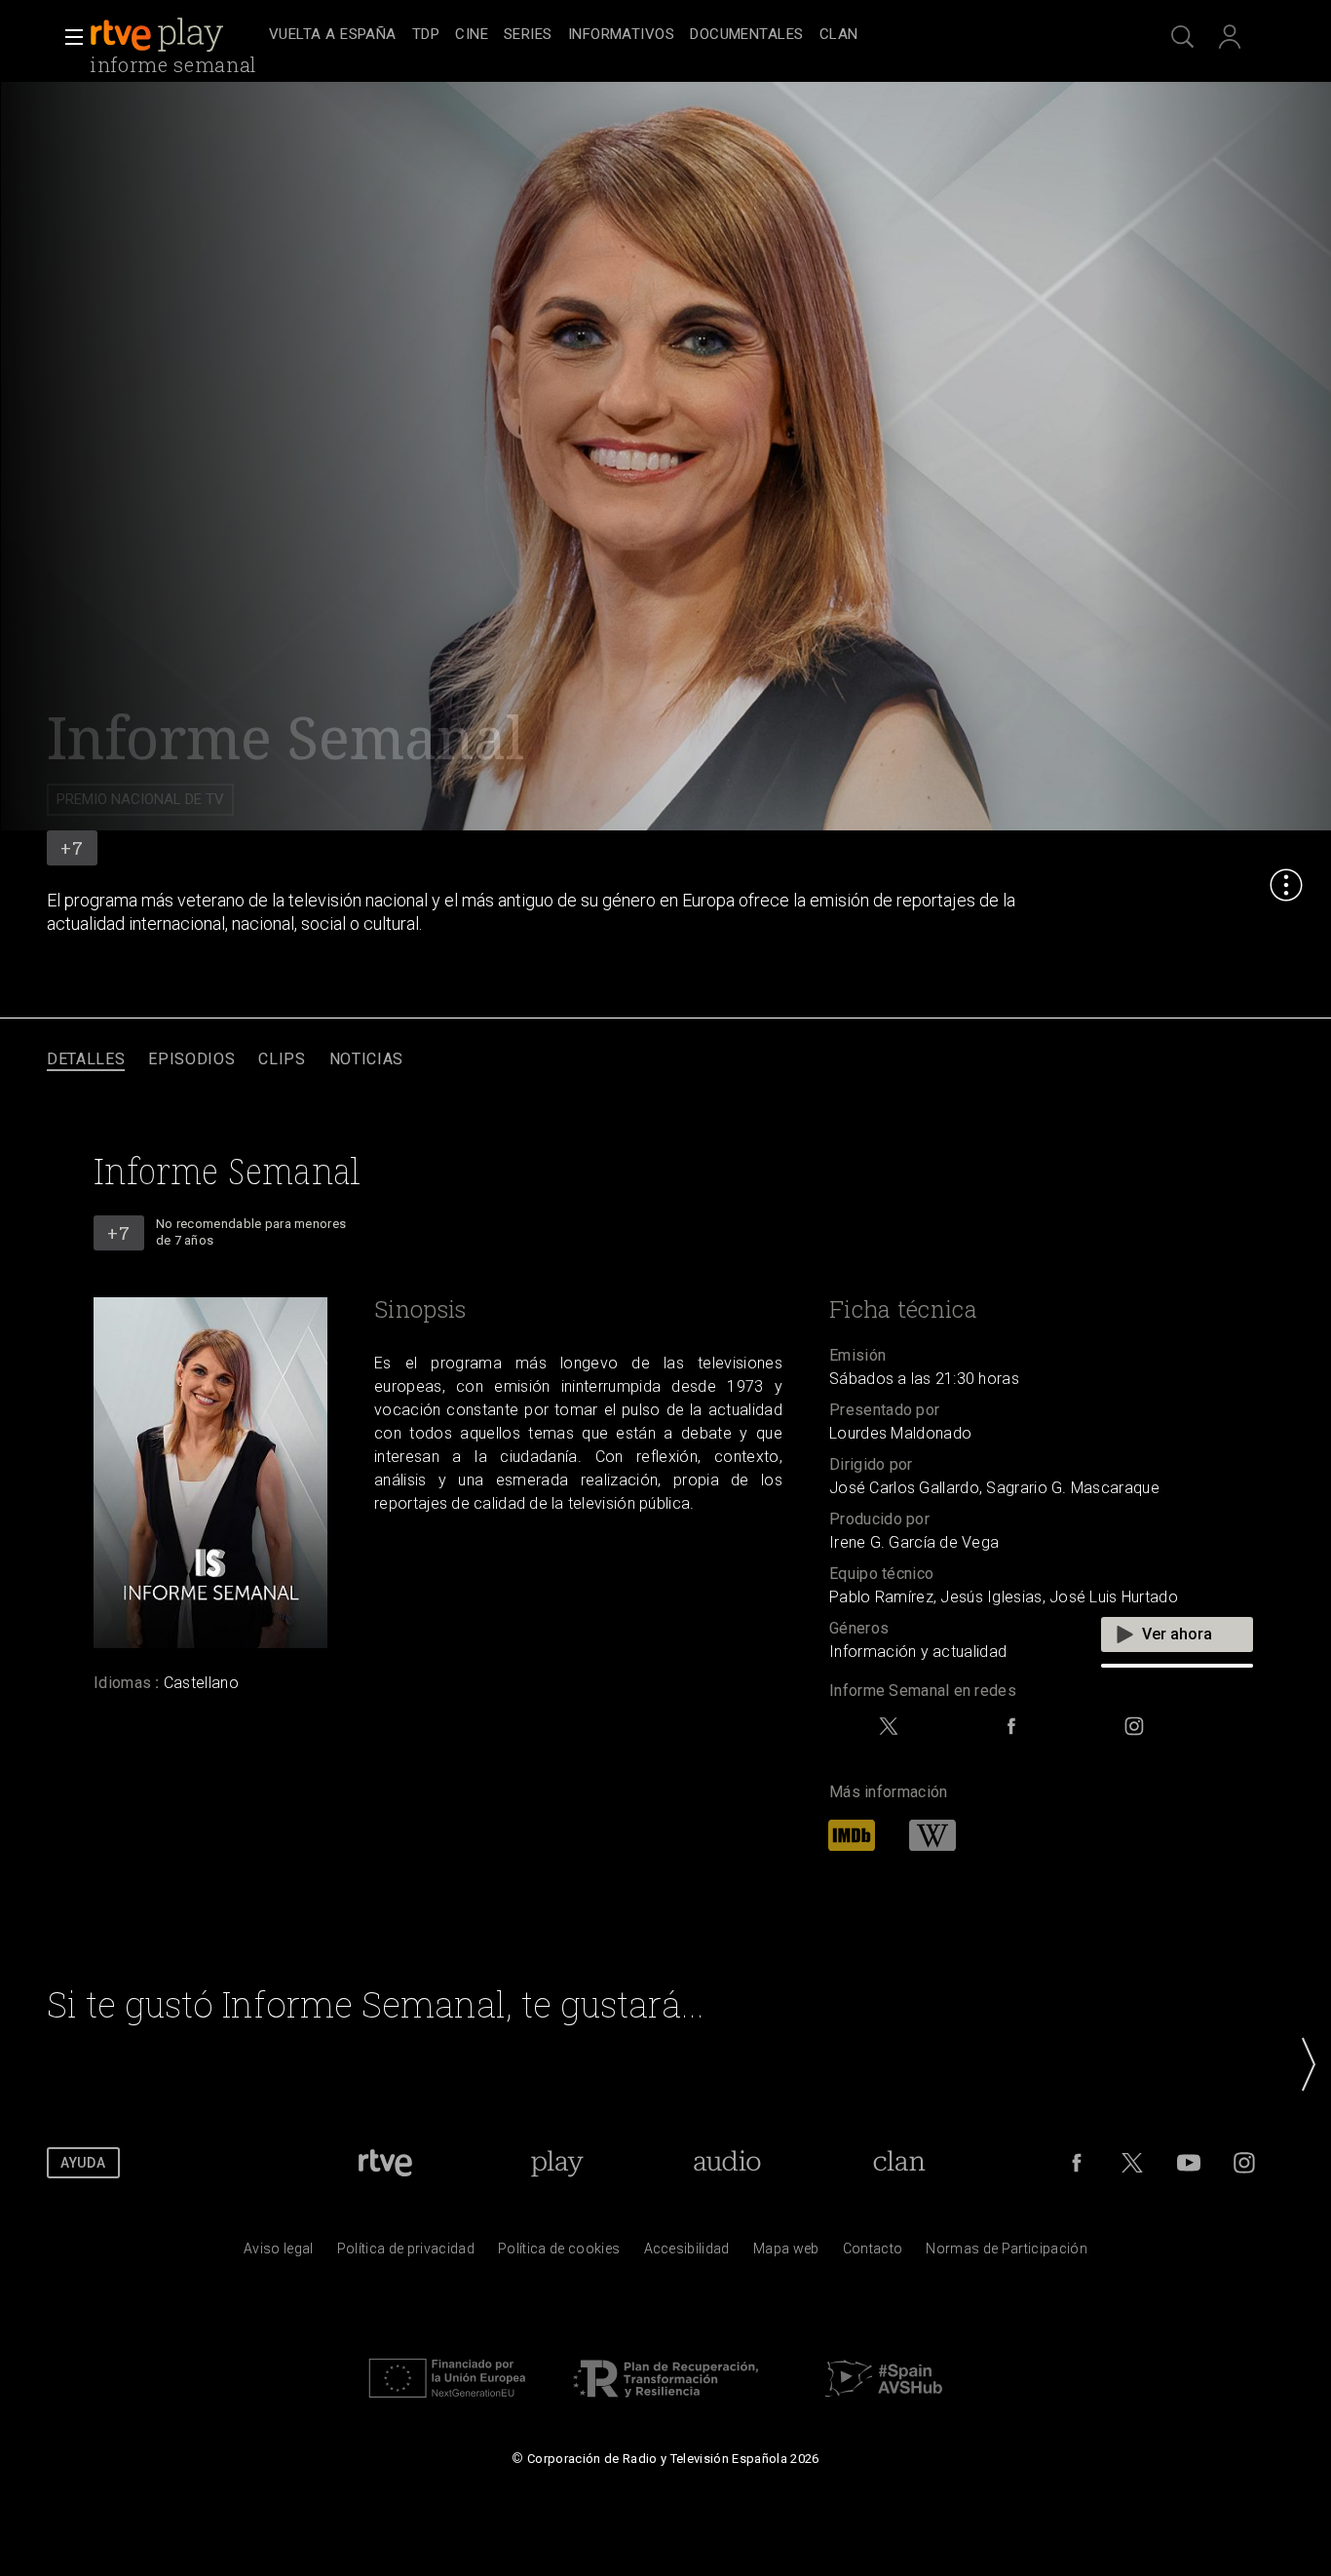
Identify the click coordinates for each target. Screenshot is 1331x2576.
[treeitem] (333, 36)
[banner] (175, 35)
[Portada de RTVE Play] (159, 35)
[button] (68, 37)
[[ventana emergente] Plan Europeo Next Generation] (447, 2403)
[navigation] (687, 35)
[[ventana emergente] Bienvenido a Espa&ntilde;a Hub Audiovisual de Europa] (884, 2403)
